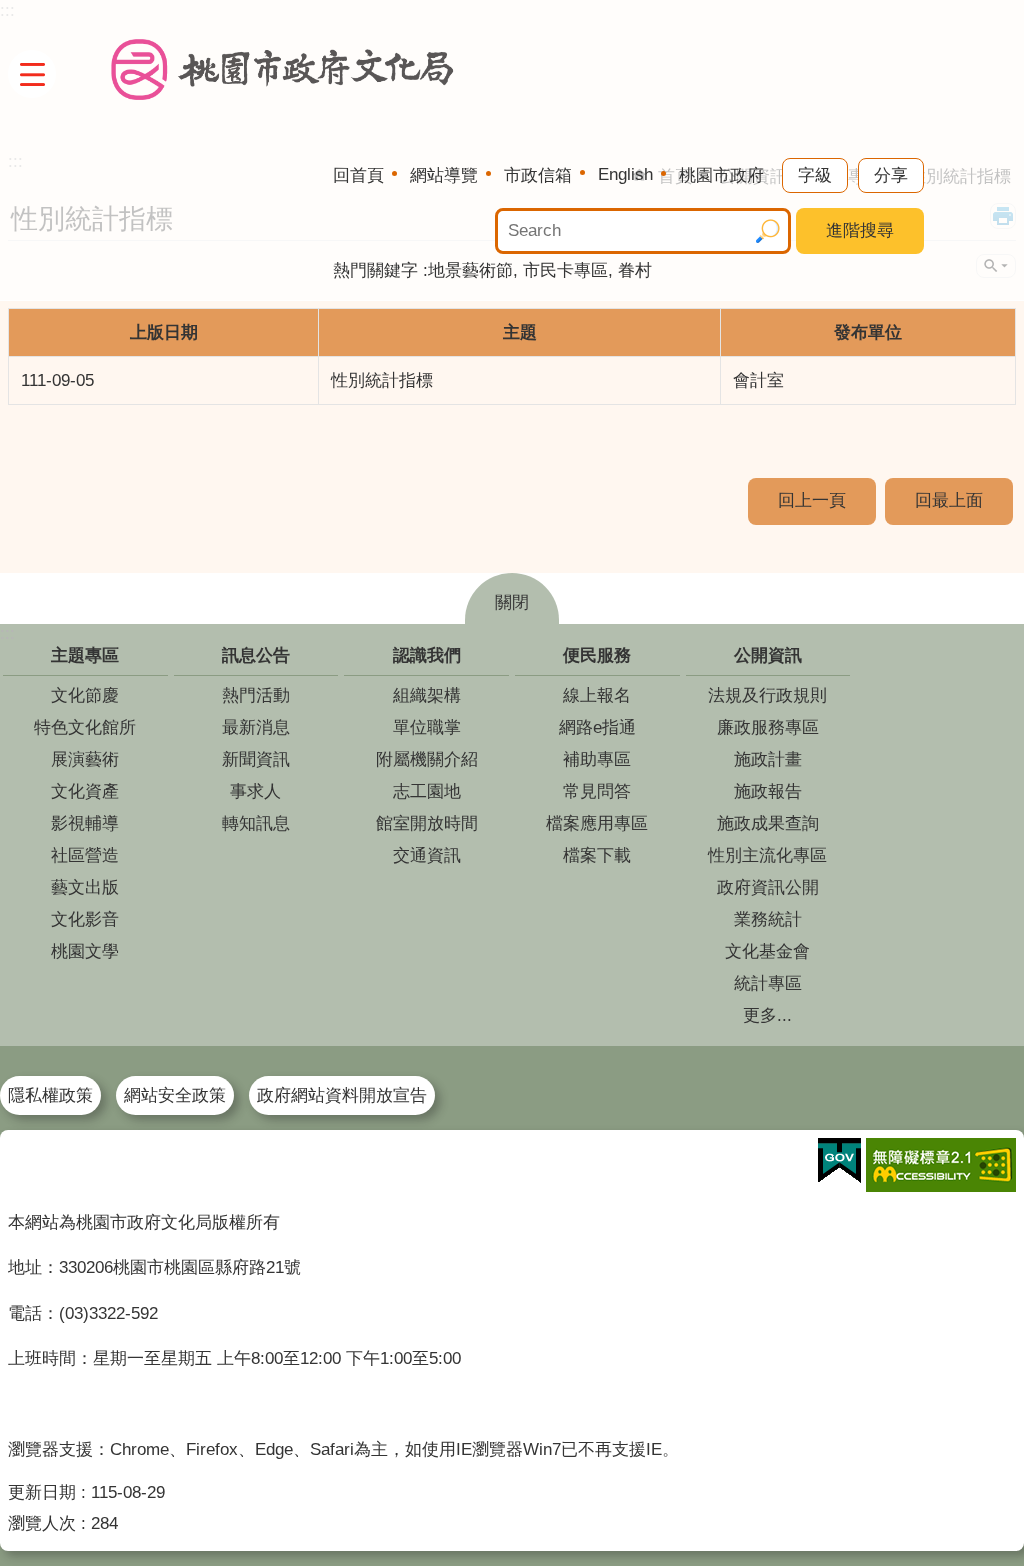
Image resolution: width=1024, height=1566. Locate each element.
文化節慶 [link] (85, 695)
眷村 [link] (635, 270)
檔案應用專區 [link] (597, 823)
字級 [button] (815, 175)
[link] (839, 1161)
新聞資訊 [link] (256, 759)
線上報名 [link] (597, 695)
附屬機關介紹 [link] (427, 759)
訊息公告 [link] (256, 655)
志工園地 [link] (427, 791)
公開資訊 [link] (768, 655)
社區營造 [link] (85, 855)
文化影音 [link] (85, 919)
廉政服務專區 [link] (768, 727)
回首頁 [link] (358, 175)
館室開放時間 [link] (427, 823)
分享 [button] (891, 175)
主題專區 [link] (85, 655)
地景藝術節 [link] (470, 270)
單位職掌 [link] (427, 727)
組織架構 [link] (427, 695)
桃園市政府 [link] (721, 175)
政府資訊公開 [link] (768, 887)
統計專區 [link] (768, 983)
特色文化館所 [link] (85, 727)
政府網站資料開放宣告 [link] (342, 1095)
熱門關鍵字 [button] (375, 270)
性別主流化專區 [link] (767, 855)
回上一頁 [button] (812, 500)
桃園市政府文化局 (283, 70)
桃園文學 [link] (85, 951)
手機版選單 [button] (32, 74)
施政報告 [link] (768, 791)
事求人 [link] (255, 791)
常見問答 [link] (597, 791)
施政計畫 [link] (768, 759)
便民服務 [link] (597, 655)
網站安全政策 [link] (175, 1095)
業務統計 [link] (768, 919)
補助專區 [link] (597, 759)
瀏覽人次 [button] (42, 1523)
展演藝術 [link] (85, 759)
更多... (767, 1015)
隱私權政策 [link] (50, 1095)
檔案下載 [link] (597, 855)
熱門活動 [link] (256, 695)
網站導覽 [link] (444, 175)
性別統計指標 (382, 380)
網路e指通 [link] (597, 727)
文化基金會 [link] (767, 951)
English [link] (625, 174)
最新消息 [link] (256, 727)
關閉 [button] (512, 602)
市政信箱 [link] (538, 175)
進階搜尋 (860, 230)
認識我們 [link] (427, 655)
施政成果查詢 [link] (768, 823)
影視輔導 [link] (85, 823)
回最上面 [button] (949, 500)
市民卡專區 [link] (565, 270)
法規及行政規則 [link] (767, 695)
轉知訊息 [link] (256, 823)
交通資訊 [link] (427, 855)
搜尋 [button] (768, 231)
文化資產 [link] (85, 791)
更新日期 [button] (42, 1492)
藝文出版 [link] (85, 887)
